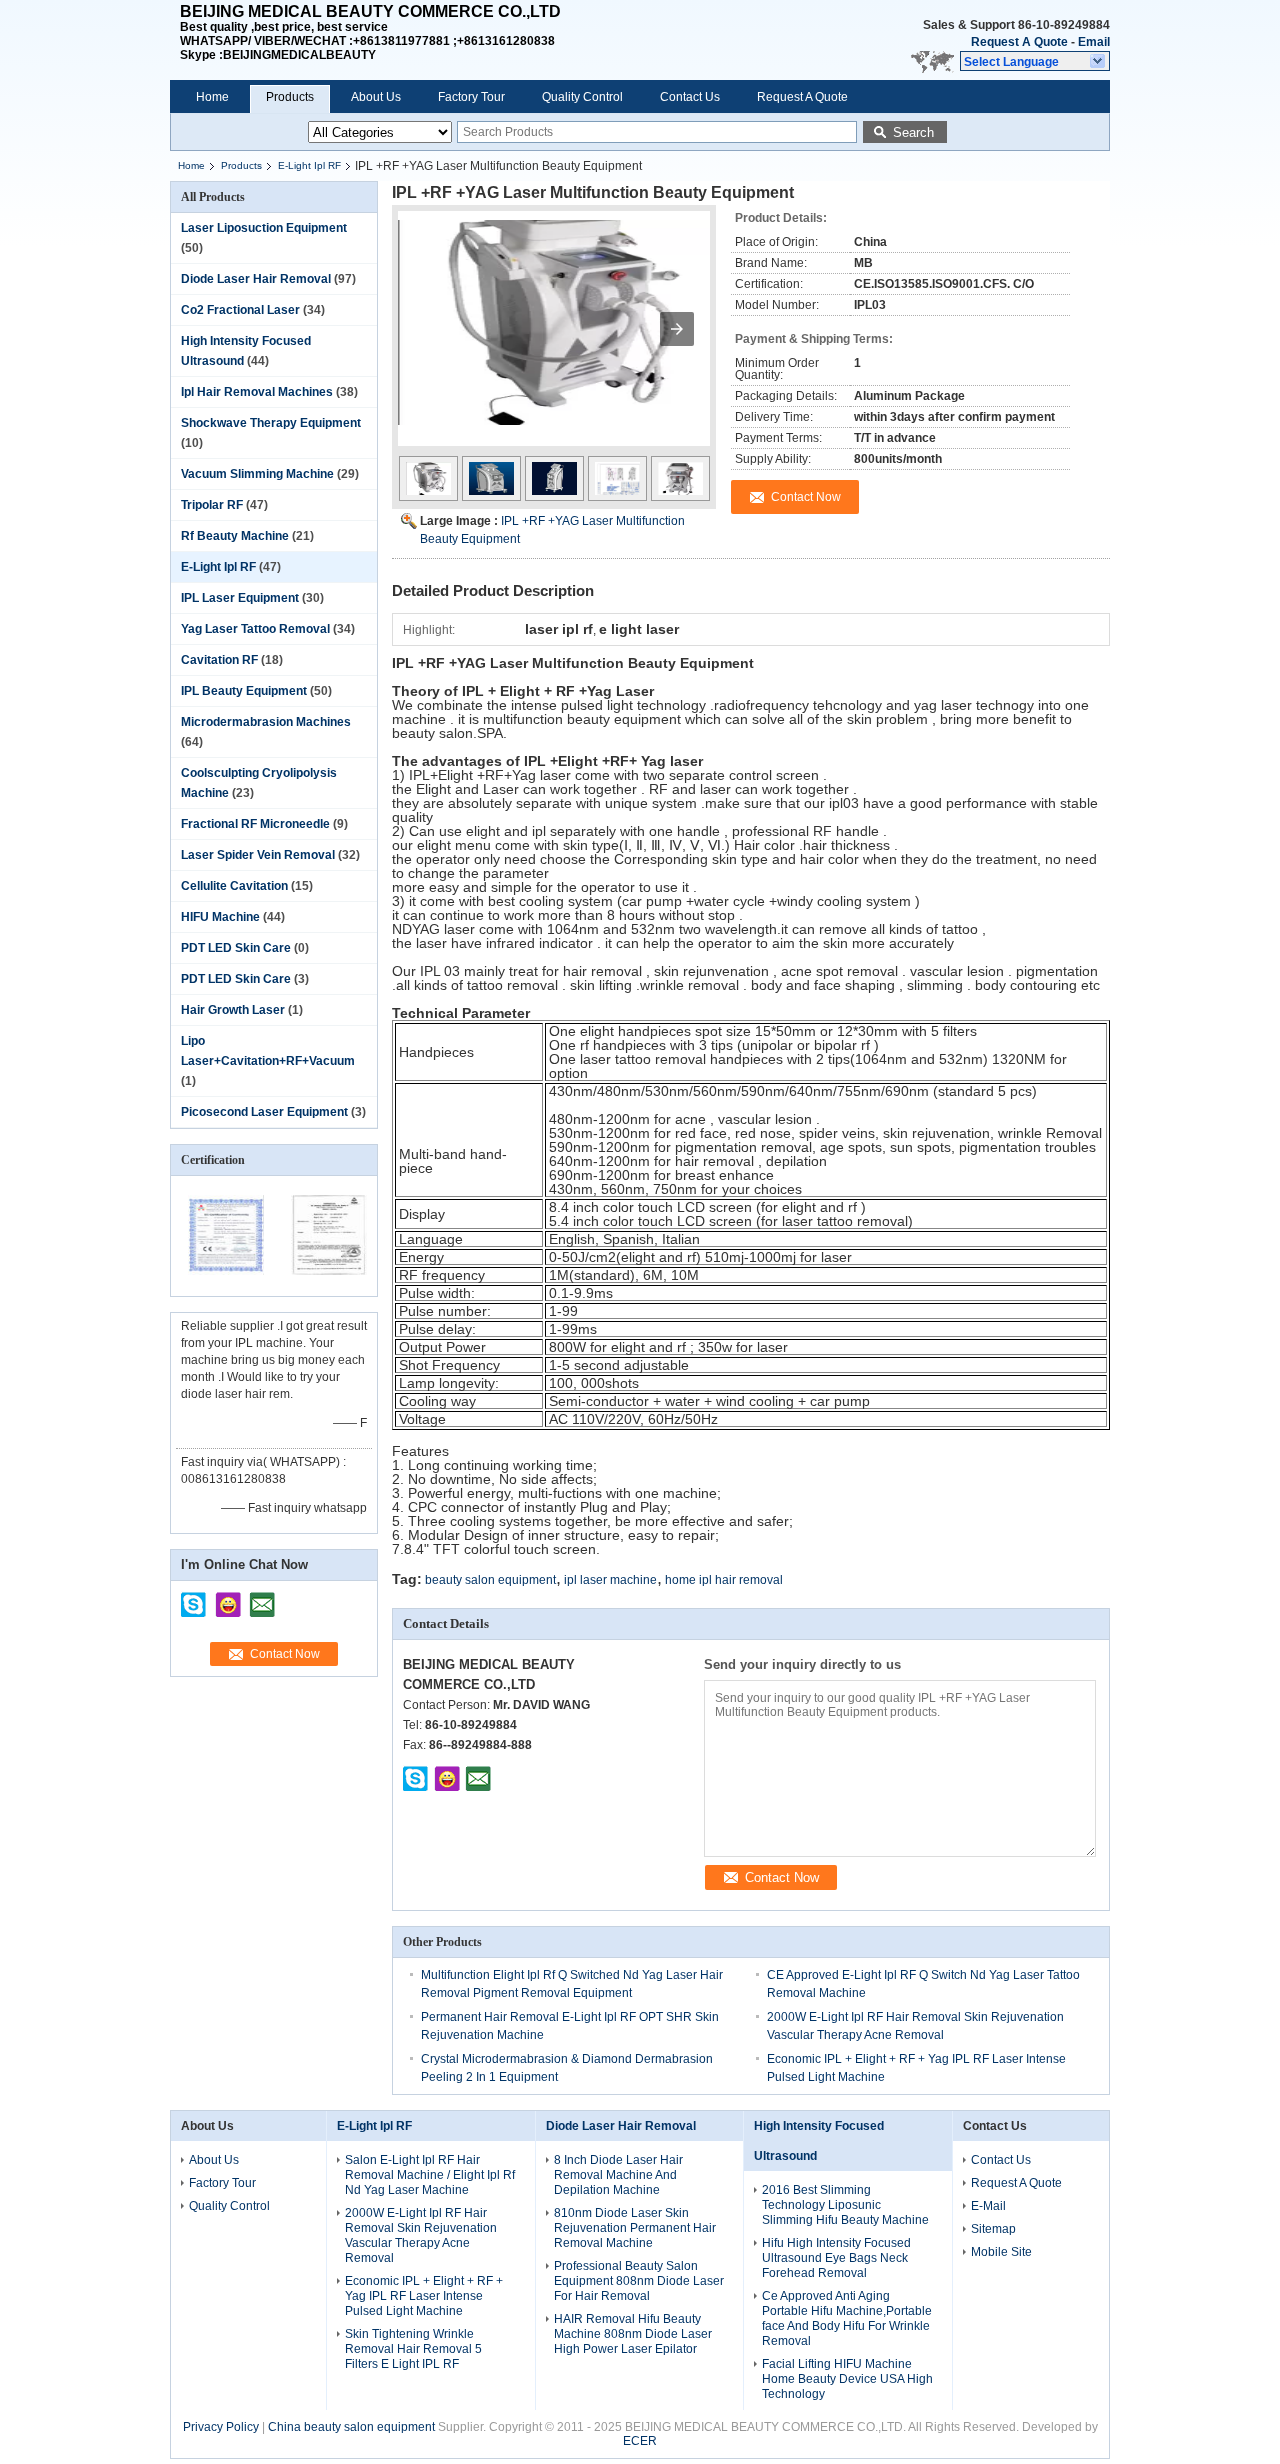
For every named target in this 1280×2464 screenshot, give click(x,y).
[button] (1035, 61)
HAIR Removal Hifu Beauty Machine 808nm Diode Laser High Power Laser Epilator (633, 2334)
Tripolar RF (212, 505)
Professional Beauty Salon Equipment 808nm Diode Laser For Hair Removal (639, 2281)
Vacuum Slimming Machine (257, 474)
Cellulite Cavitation (234, 886)
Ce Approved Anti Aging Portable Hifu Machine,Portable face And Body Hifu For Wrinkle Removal (847, 2318)
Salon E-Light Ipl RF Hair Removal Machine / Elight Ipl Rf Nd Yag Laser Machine (430, 2175)
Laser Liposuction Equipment (264, 228)
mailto (262, 1598)
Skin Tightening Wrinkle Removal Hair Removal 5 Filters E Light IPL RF (413, 2349)
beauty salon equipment (490, 1580)
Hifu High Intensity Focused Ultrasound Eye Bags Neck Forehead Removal (836, 2258)
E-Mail (988, 2206)
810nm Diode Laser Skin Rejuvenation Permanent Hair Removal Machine (635, 2228)
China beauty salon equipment (351, 2427)
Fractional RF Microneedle (255, 824)
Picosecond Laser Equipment (264, 1112)
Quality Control (582, 97)
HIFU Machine (220, 917)
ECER (640, 2441)
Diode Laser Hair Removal (256, 279)
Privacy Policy (221, 2427)
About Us (376, 97)
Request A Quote (1019, 42)
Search (913, 132)
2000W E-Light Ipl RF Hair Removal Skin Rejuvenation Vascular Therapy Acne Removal (421, 2235)
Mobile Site (1001, 2252)
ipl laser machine (610, 1580)
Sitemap (993, 2229)
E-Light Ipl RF (309, 165)
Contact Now (285, 1654)
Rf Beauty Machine (235, 536)
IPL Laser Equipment (240, 598)
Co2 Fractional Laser (240, 310)
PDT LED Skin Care (236, 948)
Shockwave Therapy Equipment (271, 423)
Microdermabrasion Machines (266, 722)
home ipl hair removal (724, 1580)
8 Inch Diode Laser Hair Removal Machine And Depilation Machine (618, 2175)
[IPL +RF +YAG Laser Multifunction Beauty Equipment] (554, 337)
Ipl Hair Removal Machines (257, 392)
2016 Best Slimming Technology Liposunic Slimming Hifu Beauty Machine (845, 2205)
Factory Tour (471, 97)
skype (194, 1598)
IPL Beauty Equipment (244, 691)
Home (212, 97)
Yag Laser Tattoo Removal (255, 629)
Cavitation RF (219, 660)
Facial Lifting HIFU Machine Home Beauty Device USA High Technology (847, 2379)
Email (1094, 42)
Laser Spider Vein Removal (258, 855)
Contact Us (690, 97)
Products (290, 97)
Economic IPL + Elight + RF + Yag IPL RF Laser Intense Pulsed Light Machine (424, 2296)
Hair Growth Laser (233, 1010)
